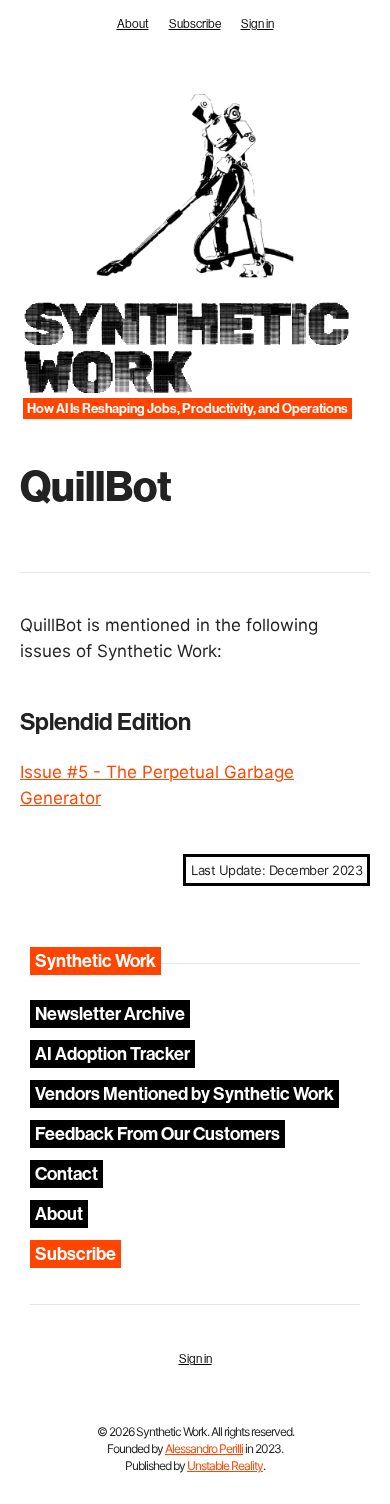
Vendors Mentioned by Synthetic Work (184, 1094)
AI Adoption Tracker (112, 1054)
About (133, 24)
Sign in (257, 24)
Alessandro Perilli (204, 1448)
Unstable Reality (225, 1465)
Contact (66, 1174)
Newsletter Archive (110, 1014)
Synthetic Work (184, 348)
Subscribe (195, 24)
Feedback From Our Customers (157, 1134)
